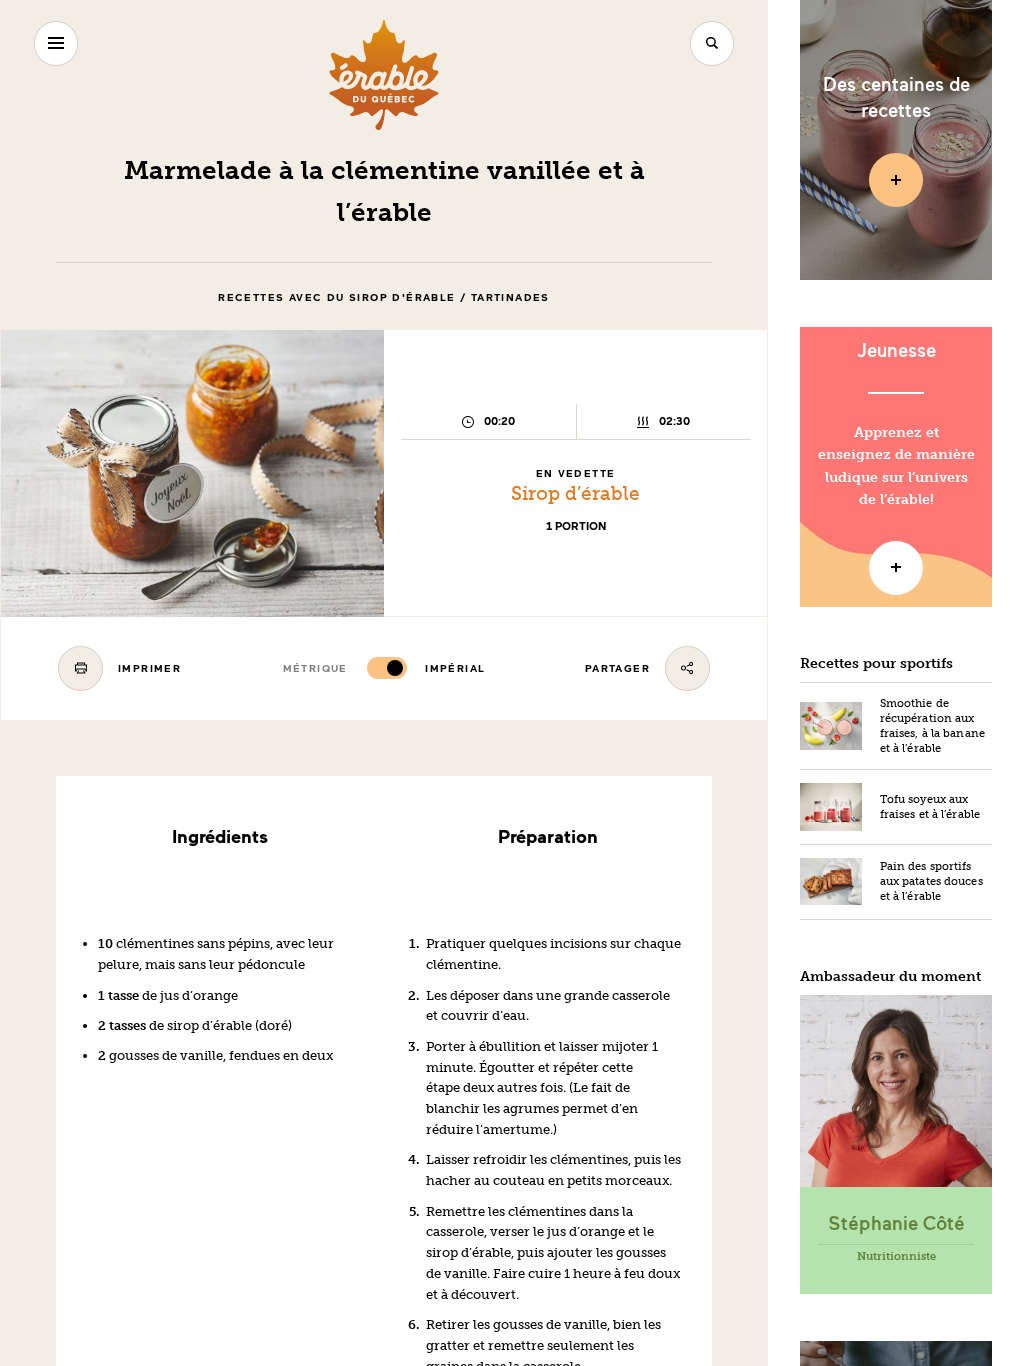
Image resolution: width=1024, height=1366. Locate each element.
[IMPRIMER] (80, 668)
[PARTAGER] (687, 668)
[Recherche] (712, 43)
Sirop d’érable (575, 493)
